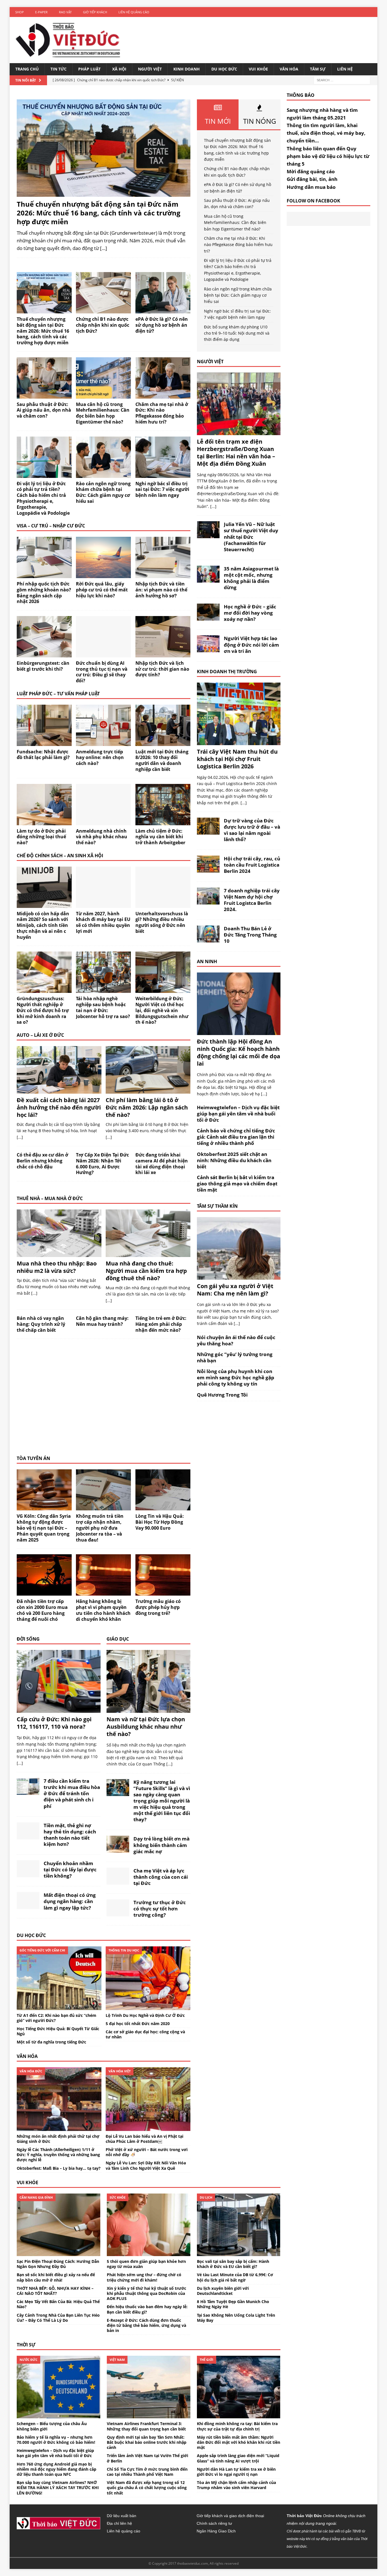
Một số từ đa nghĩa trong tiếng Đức (51, 2042)
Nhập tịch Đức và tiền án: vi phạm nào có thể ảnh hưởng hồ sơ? (161, 590)
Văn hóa (289, 69)
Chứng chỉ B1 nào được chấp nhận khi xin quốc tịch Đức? (103, 325)
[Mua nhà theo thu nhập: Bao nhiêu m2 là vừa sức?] (59, 1253)
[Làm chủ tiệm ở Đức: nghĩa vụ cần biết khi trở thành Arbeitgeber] (163, 822)
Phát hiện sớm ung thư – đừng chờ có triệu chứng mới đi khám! (144, 2277)
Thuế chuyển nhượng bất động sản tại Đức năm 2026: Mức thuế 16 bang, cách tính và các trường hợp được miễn (99, 213)
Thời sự (26, 2345)
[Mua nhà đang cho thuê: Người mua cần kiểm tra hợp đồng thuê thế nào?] (148, 1253)
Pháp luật (89, 69)
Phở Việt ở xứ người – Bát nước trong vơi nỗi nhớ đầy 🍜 (147, 2152)
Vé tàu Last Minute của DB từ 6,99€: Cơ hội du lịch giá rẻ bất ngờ (235, 2277)
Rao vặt (65, 12)
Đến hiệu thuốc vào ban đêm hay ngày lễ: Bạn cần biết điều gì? (147, 2309)
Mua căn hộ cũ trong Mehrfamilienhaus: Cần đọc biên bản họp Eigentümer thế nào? (103, 413)
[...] (20, 1137)
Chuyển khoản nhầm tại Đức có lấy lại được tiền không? (70, 1870)
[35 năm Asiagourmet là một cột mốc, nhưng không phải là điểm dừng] (208, 579)
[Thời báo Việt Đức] (68, 40)
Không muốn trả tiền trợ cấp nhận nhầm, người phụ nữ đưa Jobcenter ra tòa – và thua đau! (100, 1528)
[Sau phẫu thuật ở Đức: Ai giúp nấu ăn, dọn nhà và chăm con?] (44, 395)
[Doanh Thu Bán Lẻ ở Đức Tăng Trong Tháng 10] (208, 939)
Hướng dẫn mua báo (311, 187)
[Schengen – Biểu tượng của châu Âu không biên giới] (59, 2415)
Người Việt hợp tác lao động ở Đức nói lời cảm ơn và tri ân (251, 644)
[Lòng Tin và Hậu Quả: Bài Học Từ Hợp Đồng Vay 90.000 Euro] (163, 1507)
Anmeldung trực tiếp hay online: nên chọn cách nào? (100, 758)
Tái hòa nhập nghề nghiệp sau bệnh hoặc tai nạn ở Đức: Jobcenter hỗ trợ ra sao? (103, 1007)
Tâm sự (318, 69)
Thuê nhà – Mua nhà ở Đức (50, 1198)
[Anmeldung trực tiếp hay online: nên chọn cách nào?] (103, 742)
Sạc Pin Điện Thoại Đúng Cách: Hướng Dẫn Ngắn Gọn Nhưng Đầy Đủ (58, 2264)
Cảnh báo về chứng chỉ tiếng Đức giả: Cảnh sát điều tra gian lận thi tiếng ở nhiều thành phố (236, 1137)
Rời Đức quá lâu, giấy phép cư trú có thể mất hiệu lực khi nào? (102, 590)
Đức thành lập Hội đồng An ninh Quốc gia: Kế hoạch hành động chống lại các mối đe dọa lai (239, 1052)
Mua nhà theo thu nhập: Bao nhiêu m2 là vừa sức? (57, 1267)
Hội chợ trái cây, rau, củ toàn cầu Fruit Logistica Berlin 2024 (252, 865)
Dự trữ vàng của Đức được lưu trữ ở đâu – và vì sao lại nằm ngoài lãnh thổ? (252, 830)
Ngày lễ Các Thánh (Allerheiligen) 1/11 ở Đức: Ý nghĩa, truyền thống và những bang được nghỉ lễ (58, 2155)
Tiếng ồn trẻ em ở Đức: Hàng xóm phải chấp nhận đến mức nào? (161, 1324)
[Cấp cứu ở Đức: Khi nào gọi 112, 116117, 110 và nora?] (59, 1710)
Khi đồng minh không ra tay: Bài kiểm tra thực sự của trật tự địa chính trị (237, 2426)
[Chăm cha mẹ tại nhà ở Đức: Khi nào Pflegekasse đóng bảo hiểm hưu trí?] (163, 395)
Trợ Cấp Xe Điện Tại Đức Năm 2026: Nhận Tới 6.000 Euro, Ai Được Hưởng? (102, 1164)
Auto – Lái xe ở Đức (40, 1035)
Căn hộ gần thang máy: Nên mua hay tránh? (102, 1321)
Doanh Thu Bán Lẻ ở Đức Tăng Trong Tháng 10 (250, 935)
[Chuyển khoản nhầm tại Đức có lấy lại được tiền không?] (28, 1874)
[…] (104, 248)
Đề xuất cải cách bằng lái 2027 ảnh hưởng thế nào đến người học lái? (59, 1107)
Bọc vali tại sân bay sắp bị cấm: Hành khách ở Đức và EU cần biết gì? (233, 2264)
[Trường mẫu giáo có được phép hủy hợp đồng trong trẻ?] (163, 1592)
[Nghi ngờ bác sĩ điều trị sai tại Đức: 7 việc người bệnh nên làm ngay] (163, 474)
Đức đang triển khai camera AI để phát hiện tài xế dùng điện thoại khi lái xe (162, 1164)
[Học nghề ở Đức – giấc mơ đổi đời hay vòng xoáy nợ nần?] (208, 617)
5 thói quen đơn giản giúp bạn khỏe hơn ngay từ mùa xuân (146, 2264)
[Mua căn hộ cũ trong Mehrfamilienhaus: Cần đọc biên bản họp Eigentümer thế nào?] (103, 395)
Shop (20, 12)
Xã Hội (119, 69)
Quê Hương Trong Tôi (222, 1395)
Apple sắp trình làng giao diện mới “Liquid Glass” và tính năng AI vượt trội (238, 2458)
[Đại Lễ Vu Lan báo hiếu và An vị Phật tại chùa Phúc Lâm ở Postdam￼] (148, 2127)
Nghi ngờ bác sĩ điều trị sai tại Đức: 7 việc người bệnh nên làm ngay (162, 489)
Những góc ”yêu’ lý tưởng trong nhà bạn (235, 1357)
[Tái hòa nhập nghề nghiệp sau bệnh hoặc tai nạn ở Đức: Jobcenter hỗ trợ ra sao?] (103, 990)
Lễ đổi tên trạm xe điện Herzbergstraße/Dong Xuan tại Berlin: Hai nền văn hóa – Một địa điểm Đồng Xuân (236, 453)
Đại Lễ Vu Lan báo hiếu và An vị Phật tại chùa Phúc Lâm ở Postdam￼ (144, 2139)
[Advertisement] (104, 1401)
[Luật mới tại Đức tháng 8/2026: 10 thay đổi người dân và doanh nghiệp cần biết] (163, 742)
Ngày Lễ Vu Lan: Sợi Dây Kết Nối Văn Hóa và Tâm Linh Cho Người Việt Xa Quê (146, 2165)
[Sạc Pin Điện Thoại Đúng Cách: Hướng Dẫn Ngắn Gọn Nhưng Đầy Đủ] (59, 2253)
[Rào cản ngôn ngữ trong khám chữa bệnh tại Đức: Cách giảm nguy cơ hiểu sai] (103, 474)
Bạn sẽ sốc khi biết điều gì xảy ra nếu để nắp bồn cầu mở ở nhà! (56, 2277)
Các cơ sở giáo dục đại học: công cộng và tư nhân (145, 2034)
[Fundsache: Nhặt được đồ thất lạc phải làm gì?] (44, 742)
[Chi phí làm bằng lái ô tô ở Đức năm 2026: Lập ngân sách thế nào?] (148, 1090)
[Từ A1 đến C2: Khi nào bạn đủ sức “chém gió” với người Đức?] (59, 2007)
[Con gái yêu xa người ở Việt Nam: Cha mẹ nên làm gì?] (239, 1276)
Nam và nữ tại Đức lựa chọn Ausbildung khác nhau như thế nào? (146, 1727)
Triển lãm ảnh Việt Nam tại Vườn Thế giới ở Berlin (147, 2458)
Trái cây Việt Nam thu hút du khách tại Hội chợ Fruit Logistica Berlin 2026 (237, 759)
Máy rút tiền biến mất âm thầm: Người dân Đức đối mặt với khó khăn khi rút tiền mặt (239, 2442)
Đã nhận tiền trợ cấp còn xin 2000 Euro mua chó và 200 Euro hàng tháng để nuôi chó (42, 1610)
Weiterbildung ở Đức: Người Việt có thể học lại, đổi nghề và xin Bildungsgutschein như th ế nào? (162, 1010)
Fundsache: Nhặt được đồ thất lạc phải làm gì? (43, 755)
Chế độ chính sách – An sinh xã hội (60, 856)
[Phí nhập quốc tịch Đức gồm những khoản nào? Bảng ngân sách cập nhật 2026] (44, 575)
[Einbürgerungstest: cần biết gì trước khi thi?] (44, 654)
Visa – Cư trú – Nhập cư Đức (51, 526)
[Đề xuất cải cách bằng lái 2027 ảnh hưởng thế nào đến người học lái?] (59, 1090)
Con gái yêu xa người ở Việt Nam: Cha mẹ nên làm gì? (235, 1290)
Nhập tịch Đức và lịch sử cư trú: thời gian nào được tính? (162, 669)
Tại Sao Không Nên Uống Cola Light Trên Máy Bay (236, 2318)
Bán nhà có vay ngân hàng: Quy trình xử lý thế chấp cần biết (41, 1324)
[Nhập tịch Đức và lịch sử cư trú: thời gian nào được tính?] (163, 654)
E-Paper (41, 12)
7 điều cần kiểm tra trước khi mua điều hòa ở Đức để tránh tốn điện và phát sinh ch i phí (72, 1793)
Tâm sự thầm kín (217, 1206)
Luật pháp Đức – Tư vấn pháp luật (58, 694)
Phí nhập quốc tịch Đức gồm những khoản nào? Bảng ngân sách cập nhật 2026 (44, 593)
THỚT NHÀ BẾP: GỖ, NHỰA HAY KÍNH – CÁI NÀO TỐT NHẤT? (55, 2291)
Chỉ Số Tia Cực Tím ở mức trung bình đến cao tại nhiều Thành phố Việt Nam (147, 2472)
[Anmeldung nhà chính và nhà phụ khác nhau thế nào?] (103, 822)
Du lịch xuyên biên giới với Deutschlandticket (223, 2291)
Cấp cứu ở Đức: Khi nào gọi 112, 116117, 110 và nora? (54, 1723)
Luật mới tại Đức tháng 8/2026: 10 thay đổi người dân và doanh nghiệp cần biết (162, 760)
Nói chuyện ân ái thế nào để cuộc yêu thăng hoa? (236, 1340)
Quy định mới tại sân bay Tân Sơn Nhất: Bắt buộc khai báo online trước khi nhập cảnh (147, 2442)
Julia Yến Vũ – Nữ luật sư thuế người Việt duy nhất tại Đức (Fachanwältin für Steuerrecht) (251, 537)
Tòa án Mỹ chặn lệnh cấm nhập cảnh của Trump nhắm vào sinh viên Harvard (236, 2485)
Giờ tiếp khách (95, 12)
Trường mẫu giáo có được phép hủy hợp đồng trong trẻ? (158, 1607)
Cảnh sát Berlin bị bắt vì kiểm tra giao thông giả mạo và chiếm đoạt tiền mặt (237, 1184)
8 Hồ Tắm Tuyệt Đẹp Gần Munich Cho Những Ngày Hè (233, 2304)
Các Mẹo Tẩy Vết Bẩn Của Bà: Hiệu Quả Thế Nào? (58, 2304)
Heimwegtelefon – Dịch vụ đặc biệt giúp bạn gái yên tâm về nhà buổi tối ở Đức (238, 1114)
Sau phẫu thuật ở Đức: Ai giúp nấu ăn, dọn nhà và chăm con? (44, 410)
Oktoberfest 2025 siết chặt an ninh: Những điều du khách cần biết (234, 1160)
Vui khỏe (258, 69)
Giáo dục (118, 1639)
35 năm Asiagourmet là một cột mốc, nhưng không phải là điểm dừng (251, 578)
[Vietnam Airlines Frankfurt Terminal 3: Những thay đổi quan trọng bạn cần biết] (149, 2415)
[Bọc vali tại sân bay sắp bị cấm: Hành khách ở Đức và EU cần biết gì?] (239, 2253)
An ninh (207, 961)
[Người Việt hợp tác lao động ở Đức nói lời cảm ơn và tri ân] (208, 649)
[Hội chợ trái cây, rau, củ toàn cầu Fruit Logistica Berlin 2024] (208, 869)
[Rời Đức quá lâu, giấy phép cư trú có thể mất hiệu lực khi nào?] (103, 575)
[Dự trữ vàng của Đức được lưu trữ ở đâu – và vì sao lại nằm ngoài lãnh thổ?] (208, 831)
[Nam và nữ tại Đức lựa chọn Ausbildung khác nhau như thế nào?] (148, 1710)
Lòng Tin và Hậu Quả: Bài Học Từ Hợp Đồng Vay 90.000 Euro (160, 1522)
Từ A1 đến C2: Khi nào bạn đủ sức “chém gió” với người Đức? (57, 2018)
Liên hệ (345, 69)
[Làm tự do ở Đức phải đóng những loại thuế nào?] (44, 822)
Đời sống (28, 1639)
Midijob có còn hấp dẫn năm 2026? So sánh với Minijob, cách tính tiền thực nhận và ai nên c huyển (43, 925)
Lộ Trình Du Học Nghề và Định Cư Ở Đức (145, 2015)
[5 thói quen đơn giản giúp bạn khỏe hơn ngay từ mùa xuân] (149, 2253)
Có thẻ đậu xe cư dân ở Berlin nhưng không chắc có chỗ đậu (42, 1161)
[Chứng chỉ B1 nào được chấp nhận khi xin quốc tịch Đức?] (103, 310)
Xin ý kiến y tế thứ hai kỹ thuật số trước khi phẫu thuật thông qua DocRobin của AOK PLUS (146, 2293)
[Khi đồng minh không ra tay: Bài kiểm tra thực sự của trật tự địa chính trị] (239, 2415)
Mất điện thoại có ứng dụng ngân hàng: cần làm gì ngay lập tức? (70, 1901)
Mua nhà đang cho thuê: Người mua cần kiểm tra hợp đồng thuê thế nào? (146, 1271)
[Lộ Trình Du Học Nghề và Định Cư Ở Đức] (148, 2007)
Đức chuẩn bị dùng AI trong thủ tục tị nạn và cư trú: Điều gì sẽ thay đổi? (102, 672)
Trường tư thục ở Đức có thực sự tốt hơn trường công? (160, 1909)
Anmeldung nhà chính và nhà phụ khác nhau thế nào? (102, 837)
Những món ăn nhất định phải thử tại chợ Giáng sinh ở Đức (58, 2139)
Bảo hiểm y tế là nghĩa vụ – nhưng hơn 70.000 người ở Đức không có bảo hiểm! (56, 2440)
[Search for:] (342, 80)
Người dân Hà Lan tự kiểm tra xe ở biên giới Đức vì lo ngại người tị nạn (236, 2472)
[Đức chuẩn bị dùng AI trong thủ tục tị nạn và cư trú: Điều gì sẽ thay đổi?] (103, 654)
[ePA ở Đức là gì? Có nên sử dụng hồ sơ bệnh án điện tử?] (163, 310)
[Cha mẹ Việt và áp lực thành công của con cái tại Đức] (118, 1881)
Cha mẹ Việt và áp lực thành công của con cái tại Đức (161, 1877)
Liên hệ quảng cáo (134, 12)
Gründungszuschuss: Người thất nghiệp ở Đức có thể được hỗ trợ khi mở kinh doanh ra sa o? (43, 1010)
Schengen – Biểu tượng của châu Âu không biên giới (52, 2426)
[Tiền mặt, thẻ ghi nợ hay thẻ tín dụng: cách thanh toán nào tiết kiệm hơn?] (28, 1836)
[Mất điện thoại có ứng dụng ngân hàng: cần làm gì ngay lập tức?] (28, 1906)
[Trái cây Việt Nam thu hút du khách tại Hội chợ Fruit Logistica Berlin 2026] (239, 742)
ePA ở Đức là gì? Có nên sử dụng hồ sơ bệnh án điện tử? (162, 325)
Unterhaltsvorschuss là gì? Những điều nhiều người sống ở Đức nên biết (162, 922)
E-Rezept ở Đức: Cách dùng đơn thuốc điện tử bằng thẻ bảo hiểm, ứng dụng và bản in (146, 2325)
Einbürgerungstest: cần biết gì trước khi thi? (43, 666)
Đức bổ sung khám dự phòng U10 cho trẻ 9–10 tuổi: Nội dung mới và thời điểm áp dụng (237, 333)
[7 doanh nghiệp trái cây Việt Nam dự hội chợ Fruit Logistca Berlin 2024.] (208, 901)
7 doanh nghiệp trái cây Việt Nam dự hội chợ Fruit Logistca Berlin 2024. (252, 900)
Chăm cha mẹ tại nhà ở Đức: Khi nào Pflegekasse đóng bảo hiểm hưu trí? (162, 413)
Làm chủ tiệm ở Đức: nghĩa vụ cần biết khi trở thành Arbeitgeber (160, 837)
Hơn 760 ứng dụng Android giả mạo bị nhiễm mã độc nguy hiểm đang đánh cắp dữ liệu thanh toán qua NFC (57, 2469)
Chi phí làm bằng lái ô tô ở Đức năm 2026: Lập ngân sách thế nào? (147, 1107)
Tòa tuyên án (33, 1458)
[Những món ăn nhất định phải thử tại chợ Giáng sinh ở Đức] (59, 2127)
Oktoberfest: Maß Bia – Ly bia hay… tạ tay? (59, 2168)
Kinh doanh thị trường (227, 672)
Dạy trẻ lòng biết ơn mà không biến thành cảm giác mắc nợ (161, 1845)
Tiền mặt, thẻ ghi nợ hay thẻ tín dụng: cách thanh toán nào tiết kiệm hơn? (70, 1835)
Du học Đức (224, 69)
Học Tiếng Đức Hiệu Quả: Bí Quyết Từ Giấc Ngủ (58, 2031)
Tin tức (59, 69)
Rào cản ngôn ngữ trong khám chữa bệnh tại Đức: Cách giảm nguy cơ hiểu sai (103, 492)
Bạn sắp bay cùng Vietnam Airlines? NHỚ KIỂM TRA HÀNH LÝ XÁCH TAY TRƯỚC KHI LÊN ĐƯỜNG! (58, 2488)
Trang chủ (27, 69)
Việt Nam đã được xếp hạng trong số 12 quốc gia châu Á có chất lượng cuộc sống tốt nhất (147, 2488)
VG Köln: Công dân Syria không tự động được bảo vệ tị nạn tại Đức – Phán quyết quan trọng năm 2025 (44, 1528)
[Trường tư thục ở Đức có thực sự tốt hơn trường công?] (118, 1913)
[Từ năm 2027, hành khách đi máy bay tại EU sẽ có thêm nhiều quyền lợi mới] (103, 904)
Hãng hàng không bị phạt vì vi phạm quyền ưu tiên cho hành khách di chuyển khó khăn (103, 1610)
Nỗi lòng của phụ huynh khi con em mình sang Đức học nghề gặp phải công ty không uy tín (236, 1377)
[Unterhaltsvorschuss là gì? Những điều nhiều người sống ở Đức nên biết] (163, 904)
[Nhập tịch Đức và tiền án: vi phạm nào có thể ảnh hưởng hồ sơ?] (163, 575)
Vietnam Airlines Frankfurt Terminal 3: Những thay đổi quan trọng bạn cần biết (146, 2426)
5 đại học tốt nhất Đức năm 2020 (138, 2024)
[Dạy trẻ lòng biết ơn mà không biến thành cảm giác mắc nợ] (118, 1849)
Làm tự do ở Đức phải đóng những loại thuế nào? (41, 837)
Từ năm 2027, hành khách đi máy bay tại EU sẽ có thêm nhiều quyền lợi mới (103, 922)
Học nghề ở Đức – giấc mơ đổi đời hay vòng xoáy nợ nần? (250, 613)
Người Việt (150, 69)
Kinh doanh (187, 69)
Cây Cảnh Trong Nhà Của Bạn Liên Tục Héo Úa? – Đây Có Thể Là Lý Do (58, 2318)
